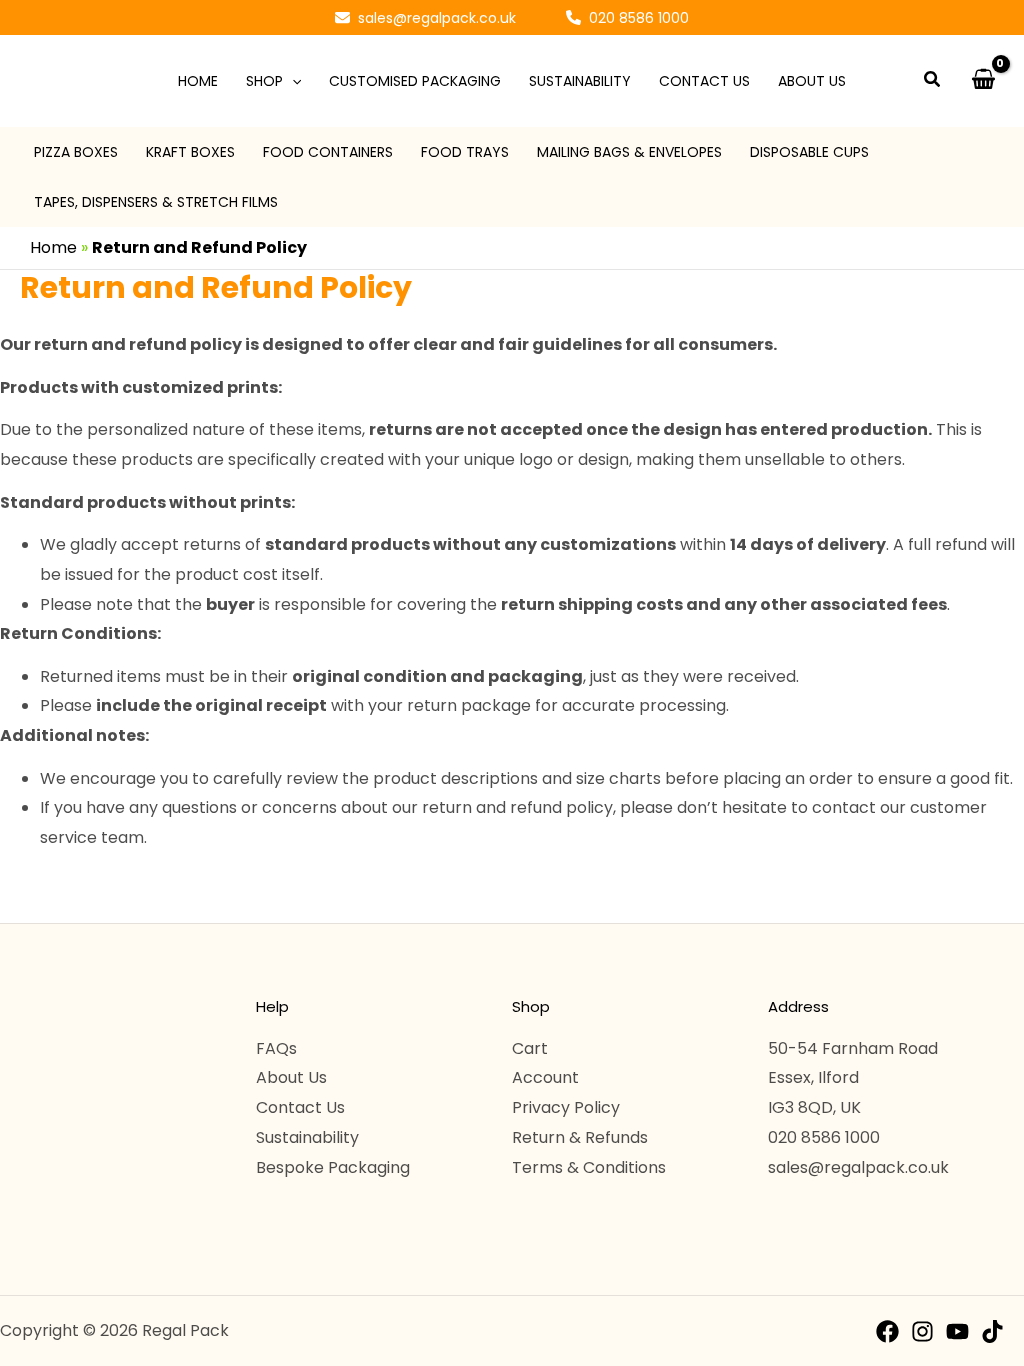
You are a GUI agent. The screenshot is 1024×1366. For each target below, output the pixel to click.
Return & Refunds (580, 1137)
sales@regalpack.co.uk (858, 1167)
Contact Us (300, 1107)
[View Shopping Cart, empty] (983, 81)
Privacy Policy (566, 1107)
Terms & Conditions (589, 1167)
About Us (291, 1077)
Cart (530, 1048)
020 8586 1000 (824, 1137)
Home (53, 247)
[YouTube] (957, 1331)
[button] (425, 17)
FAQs (276, 1048)
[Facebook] (887, 1331)
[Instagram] (922, 1331)
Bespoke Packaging (333, 1167)
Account (545, 1077)
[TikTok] (992, 1331)
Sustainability (307, 1137)
